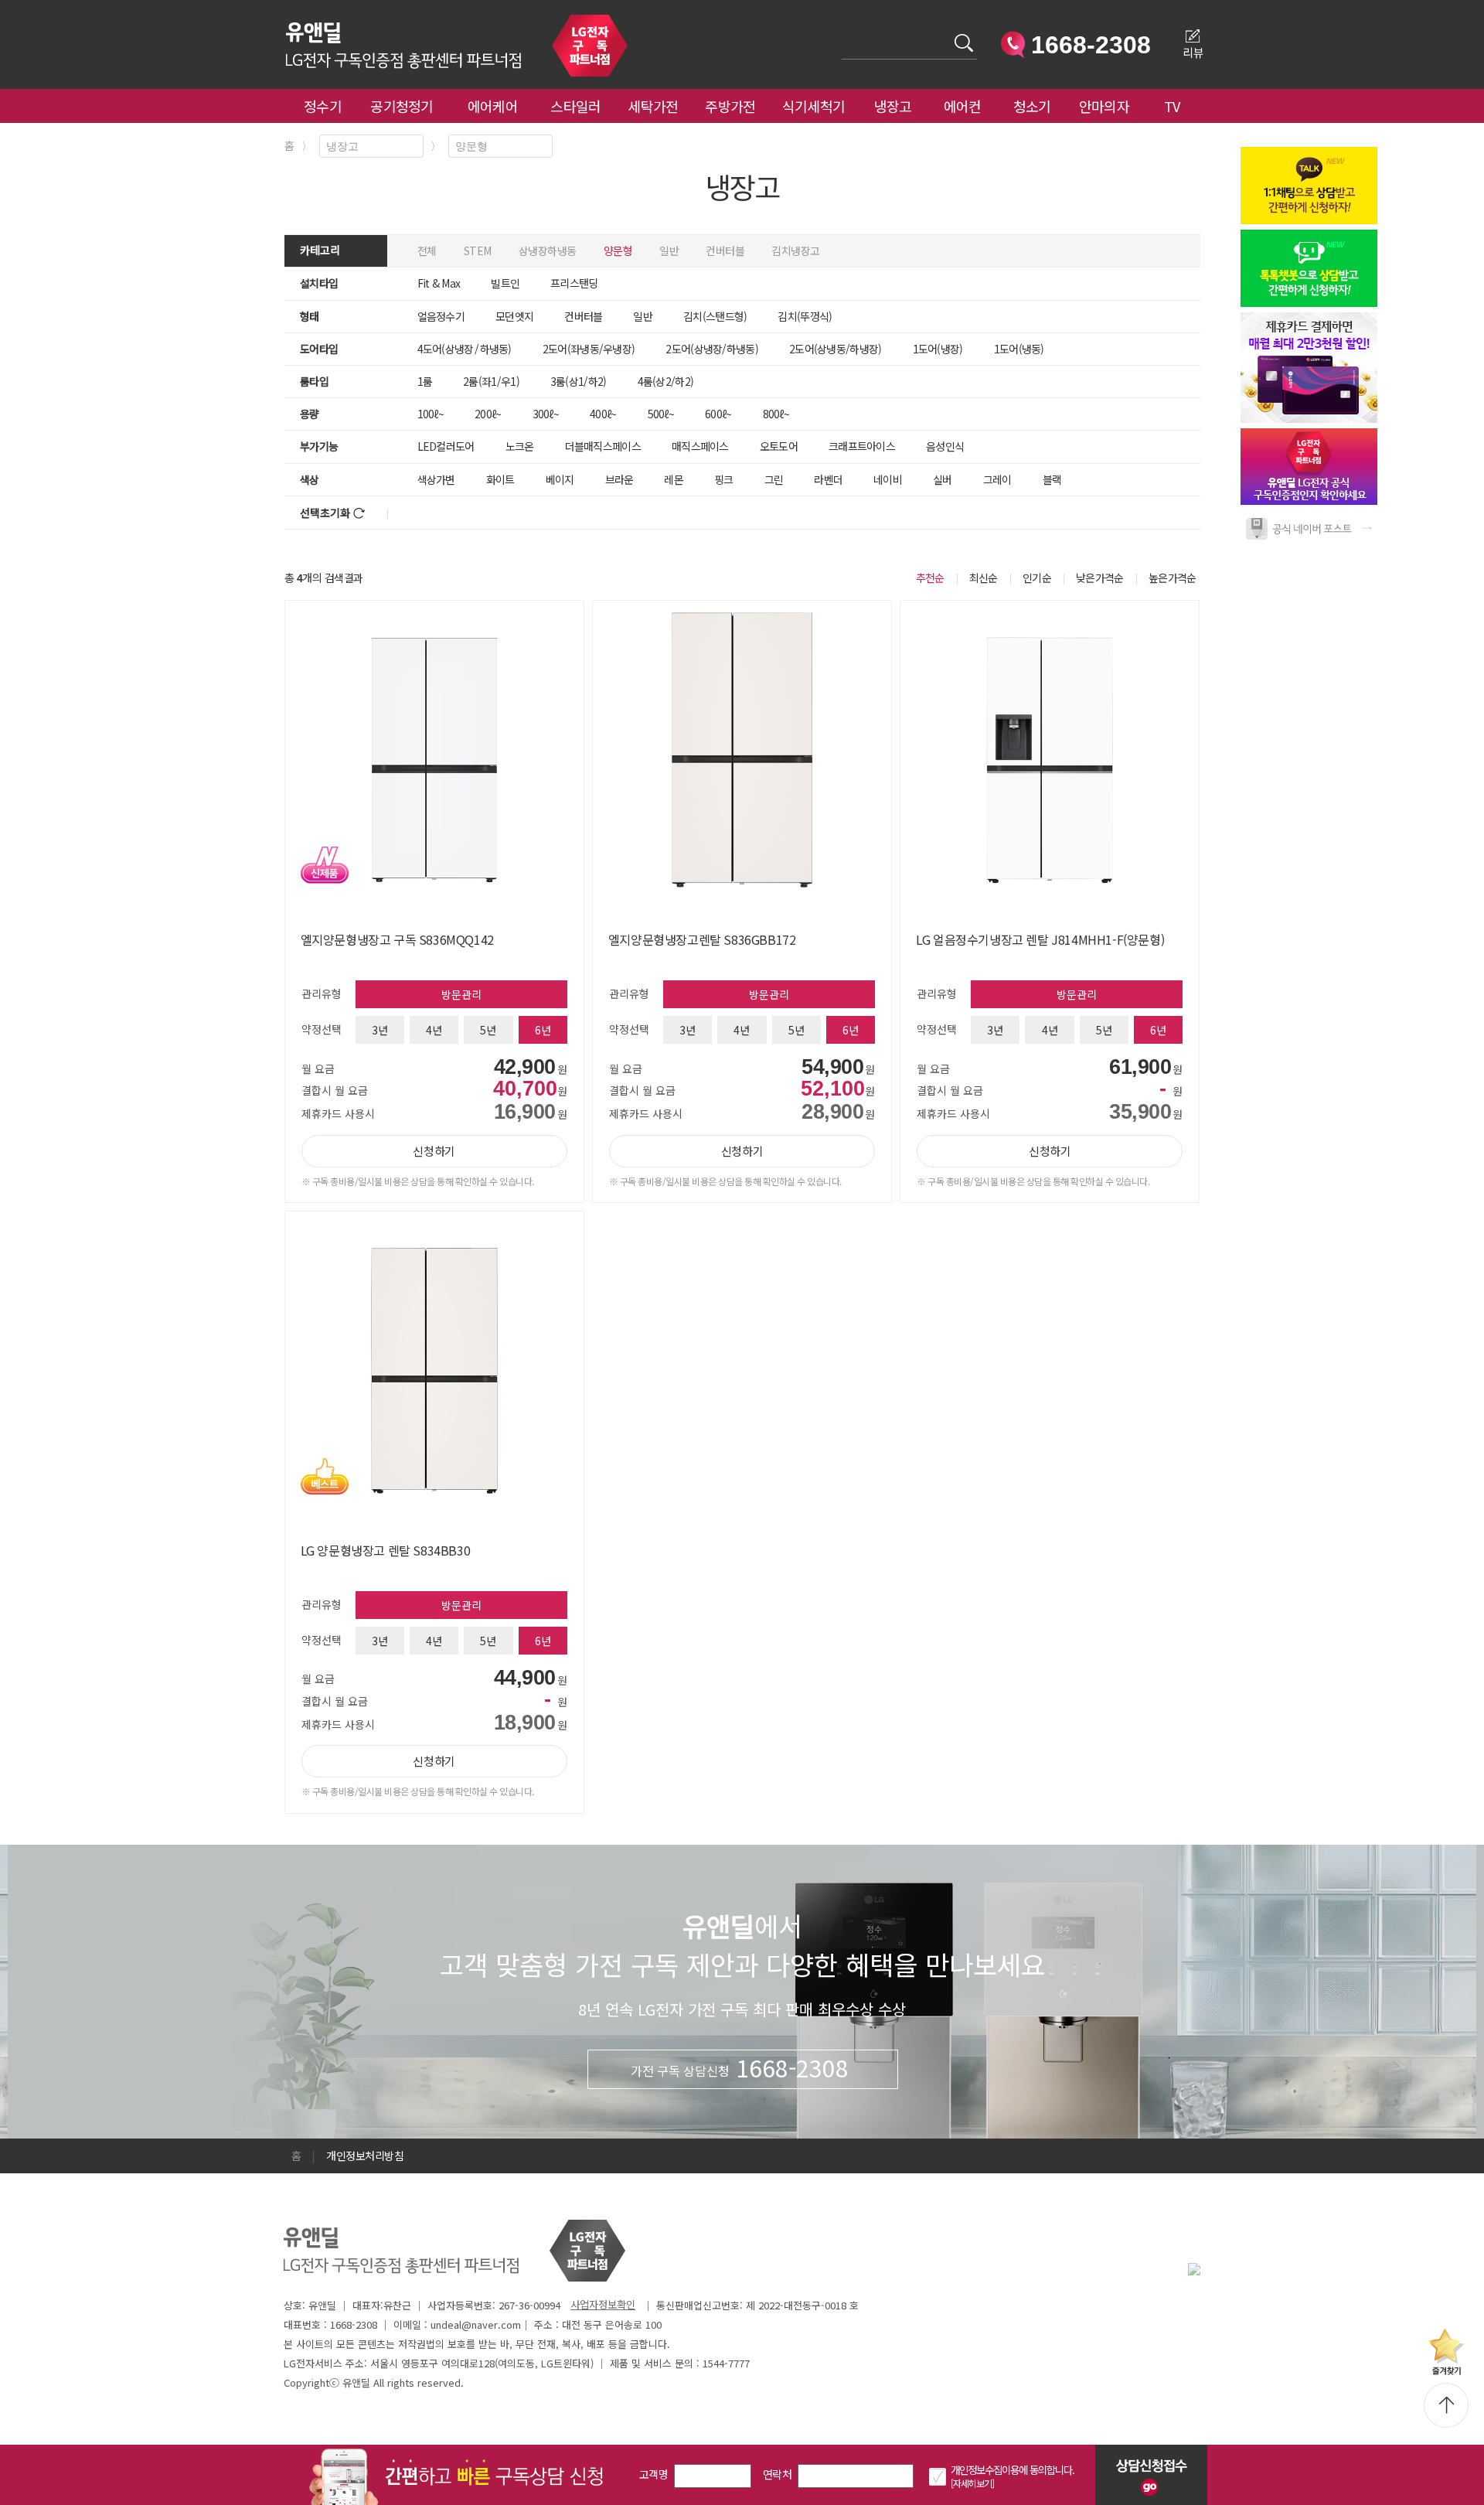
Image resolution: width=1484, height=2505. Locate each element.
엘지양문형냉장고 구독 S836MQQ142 (397, 939)
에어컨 (963, 106)
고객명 (654, 2474)
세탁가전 (653, 106)
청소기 (1032, 106)
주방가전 (730, 106)
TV (1172, 106)
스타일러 (575, 106)
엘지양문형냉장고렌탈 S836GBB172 (702, 939)
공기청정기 (402, 106)
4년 (434, 1030)
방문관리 (461, 994)
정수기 (323, 106)
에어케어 (493, 106)
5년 (488, 1030)
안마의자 (1108, 106)
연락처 (777, 2474)
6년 (543, 1030)
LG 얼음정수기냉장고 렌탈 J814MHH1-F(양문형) (1040, 939)
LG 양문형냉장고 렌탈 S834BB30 (386, 1550)
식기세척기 (814, 106)
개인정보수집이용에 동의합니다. (1013, 2470)
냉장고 (893, 106)
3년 (380, 1030)
